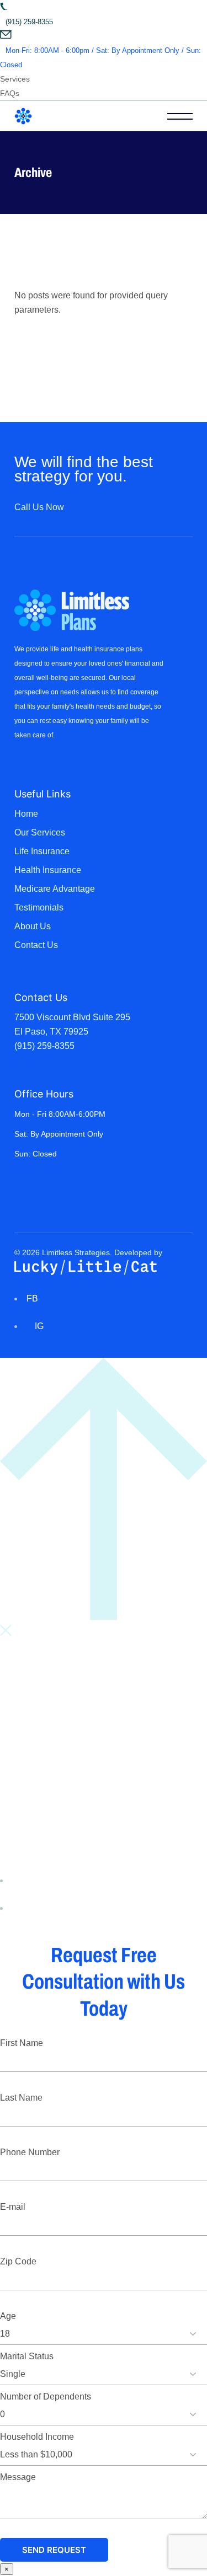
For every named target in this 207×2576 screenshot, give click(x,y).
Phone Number (30, 2152)
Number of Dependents (46, 2396)
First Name (22, 2043)
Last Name (21, 2098)
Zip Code (18, 2261)
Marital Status (27, 2356)
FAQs (10, 93)
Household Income (37, 2437)
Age (8, 2316)
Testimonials (39, 907)
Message (18, 2477)
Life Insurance (42, 851)
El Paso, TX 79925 (51, 1032)
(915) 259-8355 (44, 1046)
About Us (33, 926)
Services (15, 79)
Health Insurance (48, 870)
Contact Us (36, 945)
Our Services (40, 832)
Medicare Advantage (55, 889)
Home (26, 814)
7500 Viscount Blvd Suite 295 (72, 1017)
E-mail (13, 2207)
